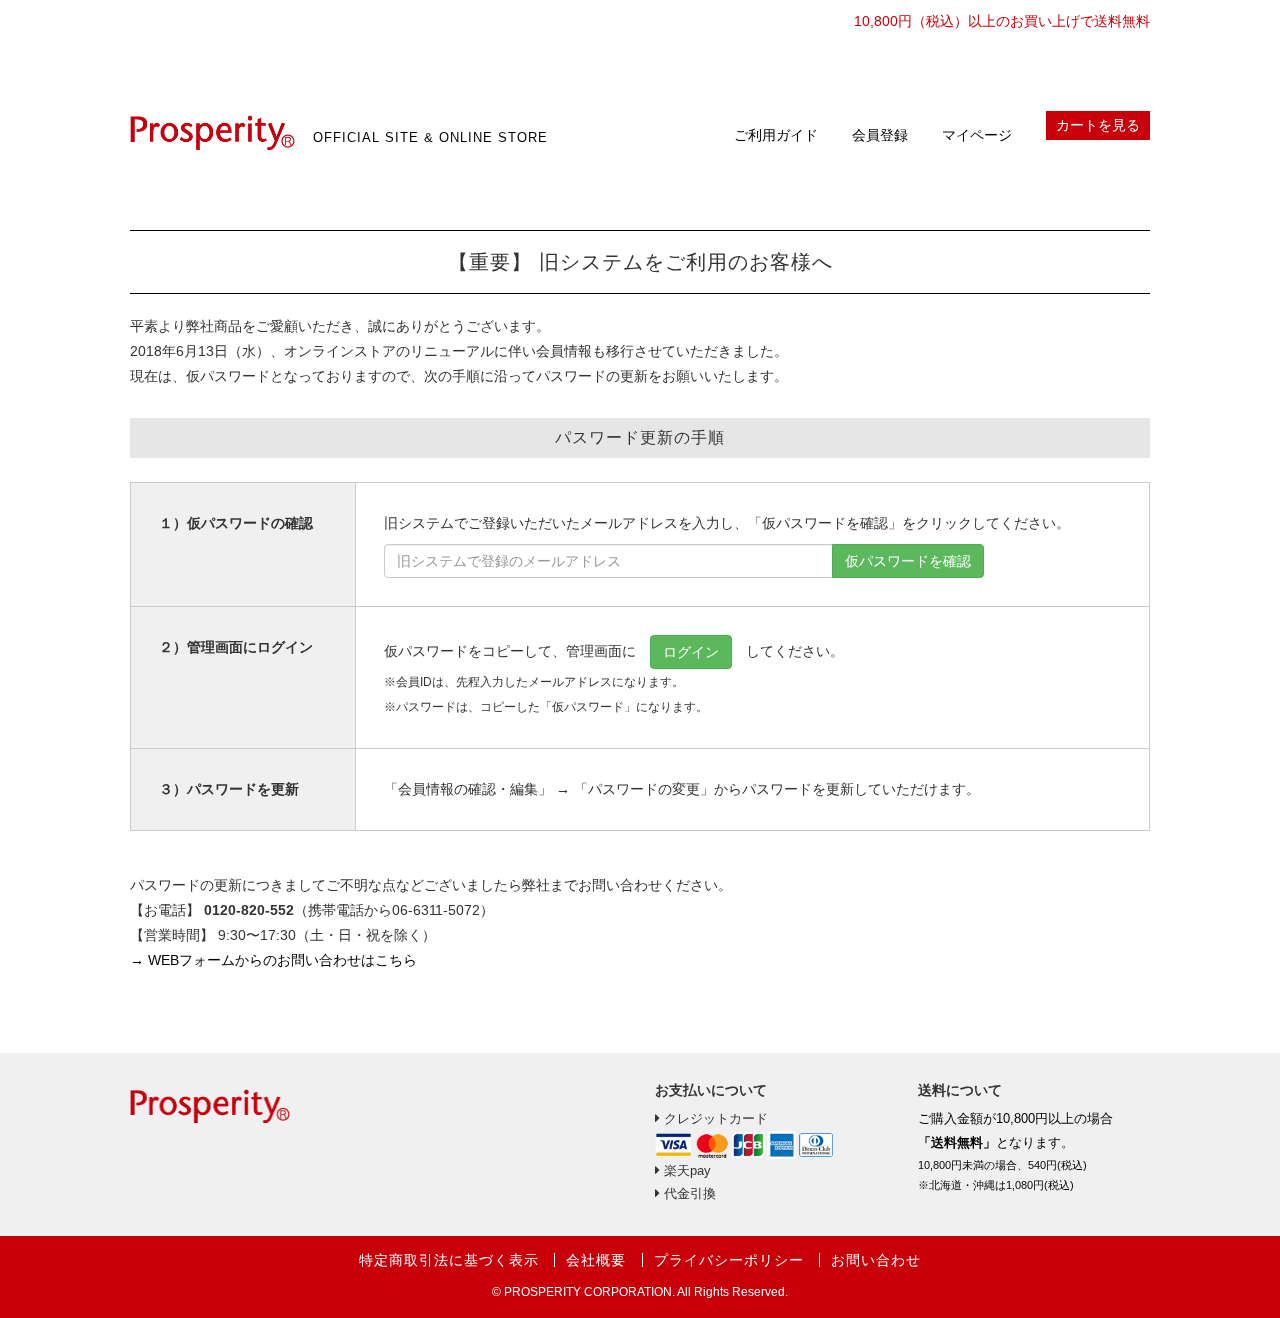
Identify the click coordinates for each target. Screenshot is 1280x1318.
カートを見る (1098, 125)
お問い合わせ (876, 1260)
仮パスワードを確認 (908, 561)
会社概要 (596, 1260)
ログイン (691, 652)
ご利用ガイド (776, 135)
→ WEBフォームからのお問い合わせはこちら (273, 960)
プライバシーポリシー (729, 1260)
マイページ (977, 135)
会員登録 (880, 135)
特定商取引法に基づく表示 (449, 1260)
